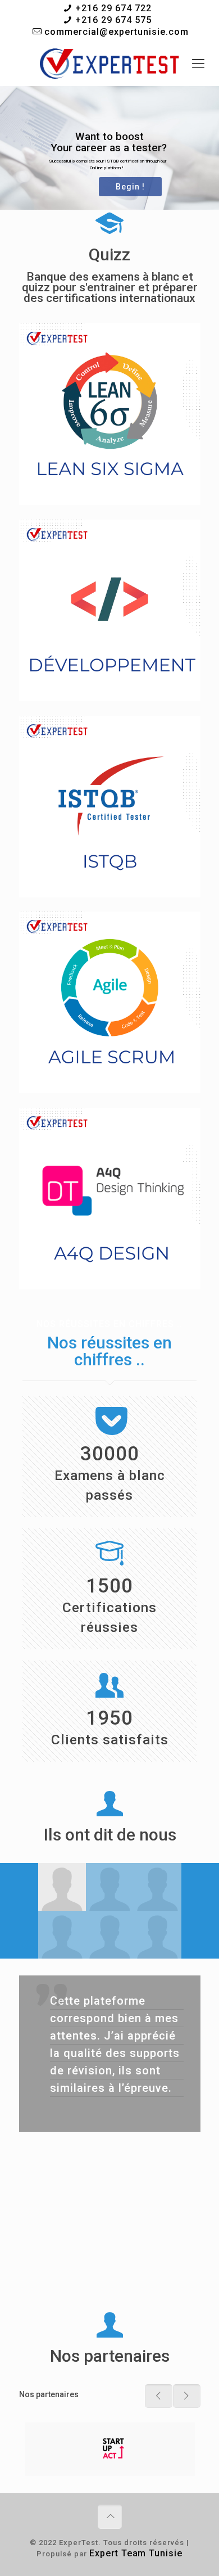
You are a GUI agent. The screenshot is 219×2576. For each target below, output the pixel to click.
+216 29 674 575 (113, 20)
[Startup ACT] (110, 2449)
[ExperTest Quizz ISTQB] (109, 64)
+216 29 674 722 (113, 8)
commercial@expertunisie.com (117, 32)
